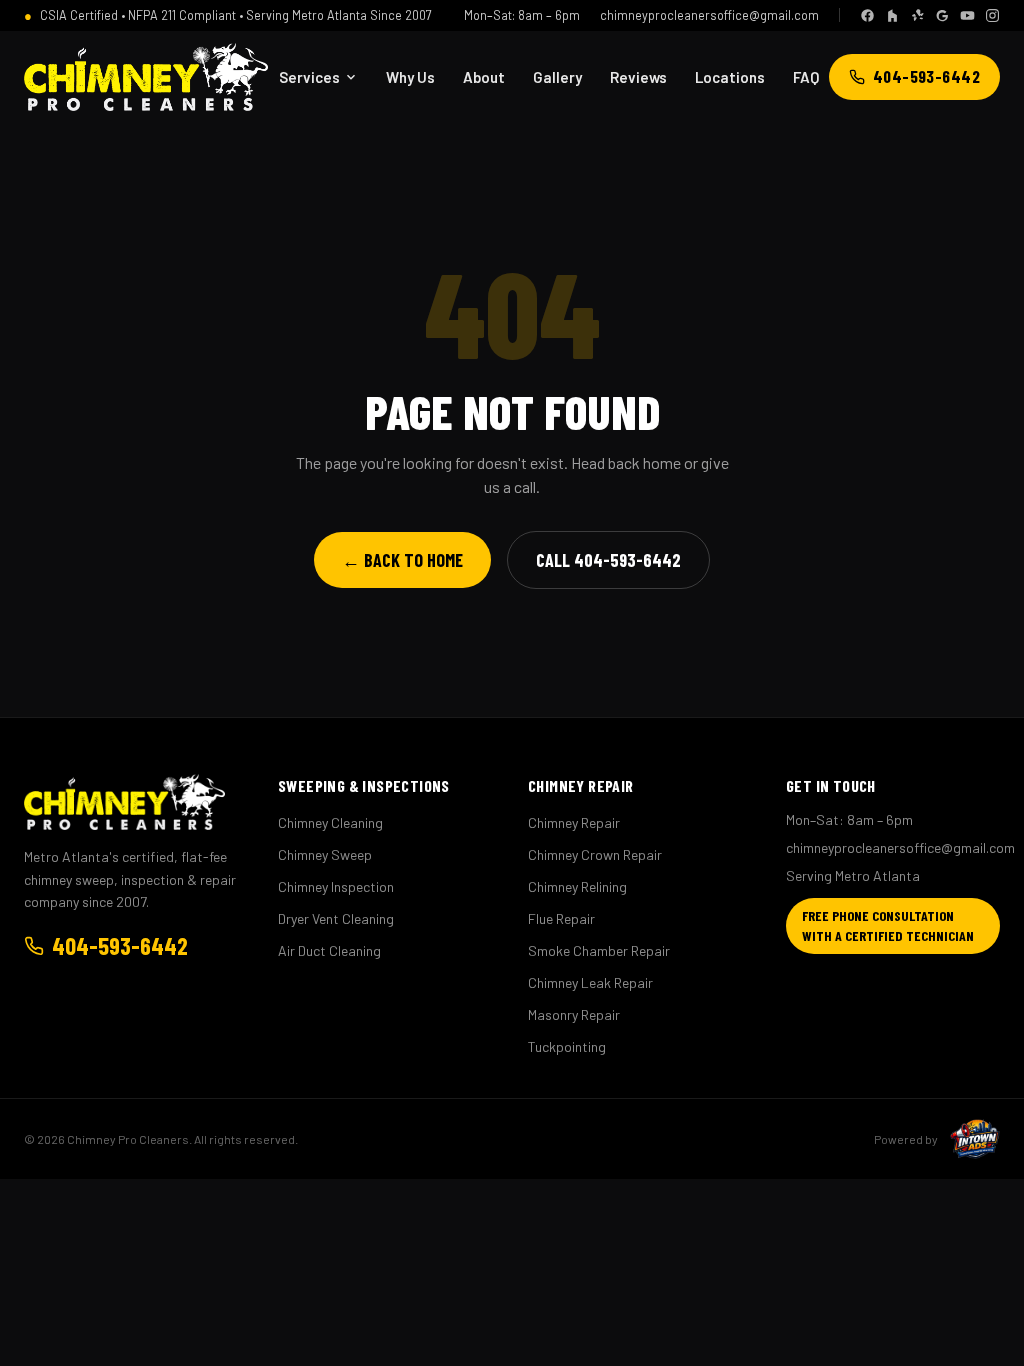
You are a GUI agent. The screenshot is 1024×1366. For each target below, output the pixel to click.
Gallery (557, 77)
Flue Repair (561, 918)
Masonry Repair (574, 1014)
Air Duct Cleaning (329, 950)
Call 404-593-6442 (608, 560)
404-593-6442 (926, 76)
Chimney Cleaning (330, 822)
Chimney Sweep (325, 854)
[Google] (942, 15)
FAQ (806, 77)
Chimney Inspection (336, 886)
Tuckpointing (567, 1046)
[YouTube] (967, 15)
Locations (730, 77)
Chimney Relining (577, 886)
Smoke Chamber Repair (599, 950)
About (484, 77)
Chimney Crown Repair (595, 854)
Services (309, 77)
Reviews (638, 77)
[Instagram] (992, 15)
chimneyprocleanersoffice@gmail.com (709, 15)
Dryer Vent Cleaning (336, 918)
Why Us (410, 77)
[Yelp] (917, 15)
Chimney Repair (574, 822)
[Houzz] (892, 15)
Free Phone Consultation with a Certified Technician (888, 925)
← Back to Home (402, 560)
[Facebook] (867, 15)
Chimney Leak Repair (590, 982)
